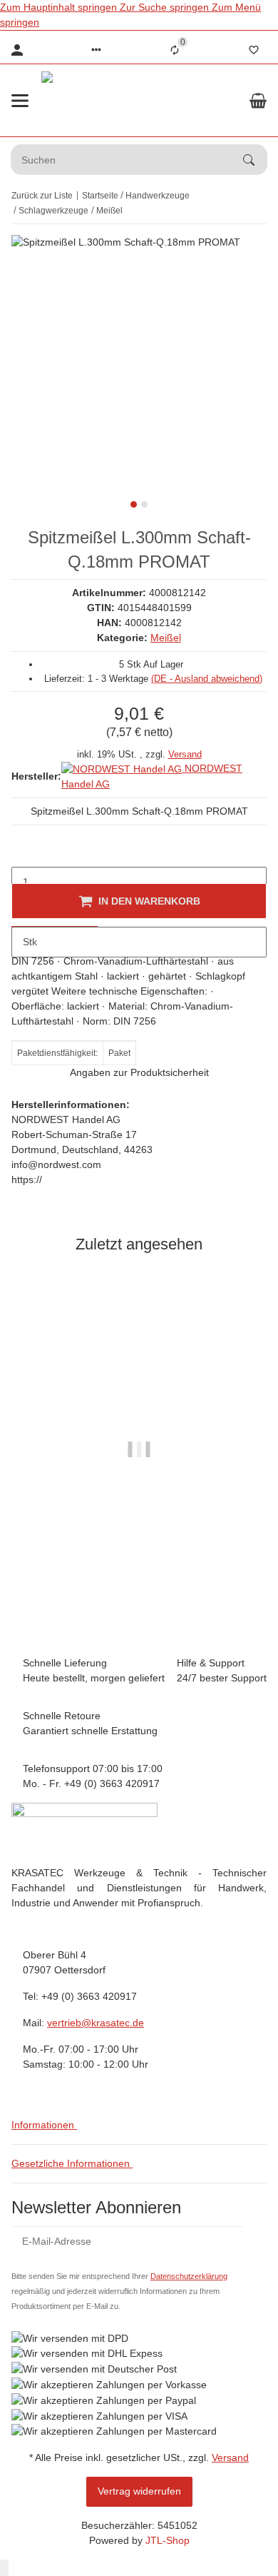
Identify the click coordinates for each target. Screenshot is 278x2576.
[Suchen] (255, 160)
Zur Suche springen (166, 7)
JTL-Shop (168, 2540)
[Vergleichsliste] (175, 50)
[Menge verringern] (23, 852)
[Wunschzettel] (254, 50)
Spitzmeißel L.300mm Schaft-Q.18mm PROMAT (139, 1565)
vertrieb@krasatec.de (96, 2023)
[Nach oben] (4, 2568)
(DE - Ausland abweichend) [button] (207, 679)
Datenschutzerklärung (189, 2276)
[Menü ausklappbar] (20, 101)
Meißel (166, 638)
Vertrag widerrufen (139, 2491)
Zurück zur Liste (42, 196)
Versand (185, 754)
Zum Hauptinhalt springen (60, 7)
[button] (96, 50)
